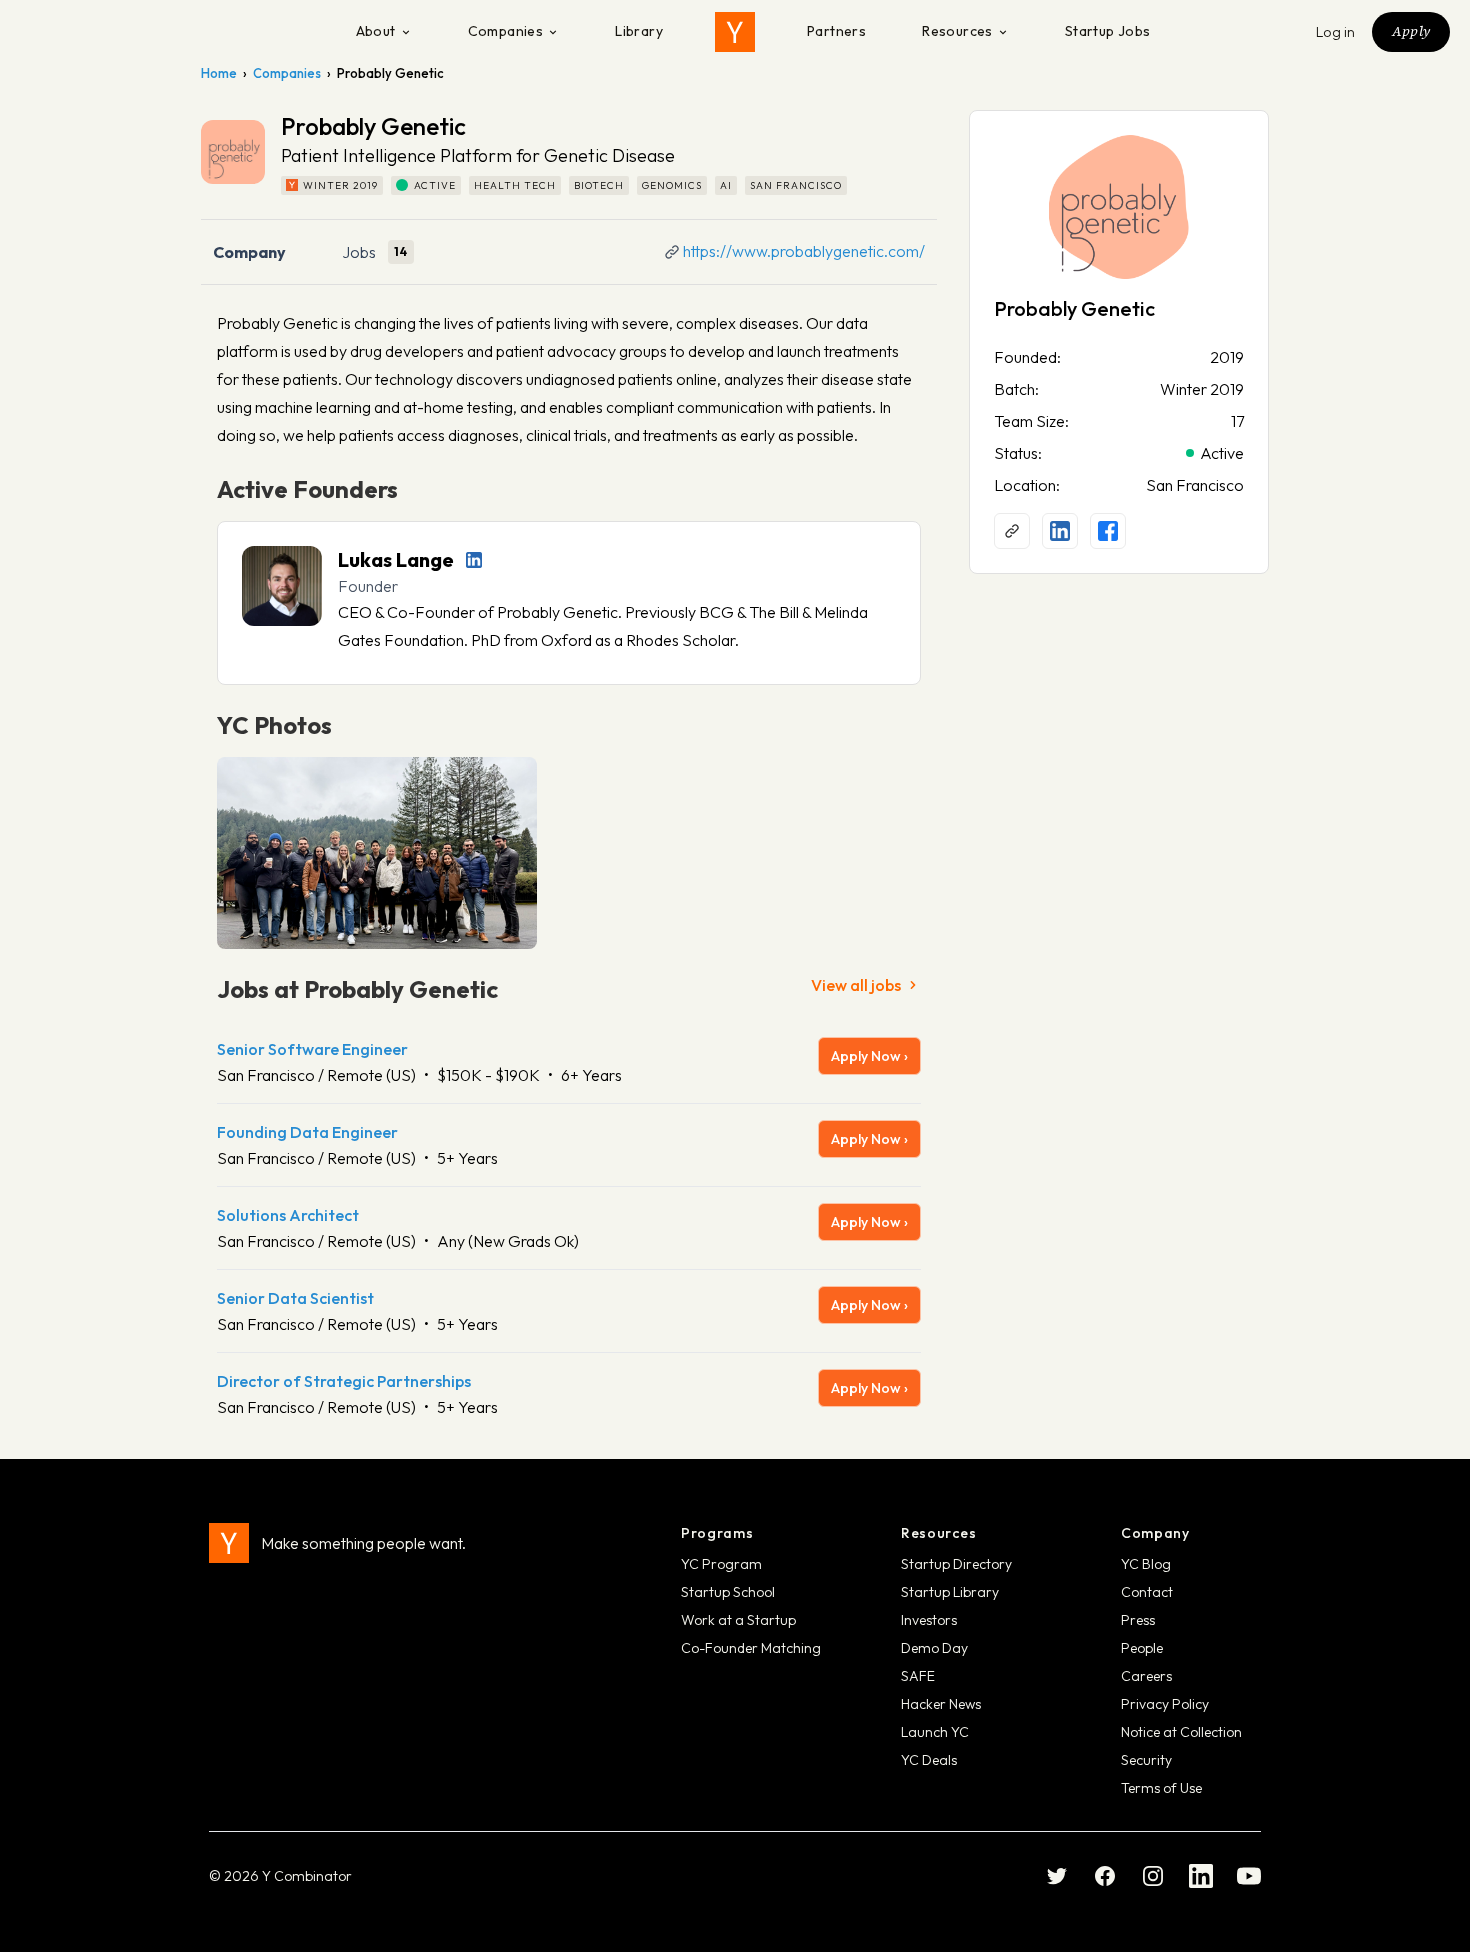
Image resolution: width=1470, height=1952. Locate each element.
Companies (506, 31)
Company (249, 252)
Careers (1146, 1676)
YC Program (721, 1564)
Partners (836, 31)
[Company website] (1012, 531)
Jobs (359, 252)
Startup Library (950, 1592)
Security (1146, 1760)
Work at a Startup (738, 1620)
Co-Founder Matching (751, 1648)
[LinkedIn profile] (474, 560)
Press (1138, 1620)
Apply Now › (869, 1056)
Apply (1411, 31)
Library (639, 31)
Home (219, 73)
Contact (1147, 1592)
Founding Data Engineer (307, 1132)
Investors (929, 1620)
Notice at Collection (1181, 1732)
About (376, 31)
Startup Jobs (1108, 31)
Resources (957, 31)
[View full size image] (377, 853)
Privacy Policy (1165, 1704)
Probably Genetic (1074, 308)
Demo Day (934, 1648)
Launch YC (935, 1732)
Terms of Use (1161, 1788)
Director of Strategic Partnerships (344, 1381)
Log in (1336, 32)
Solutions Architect (288, 1215)
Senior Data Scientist (295, 1298)
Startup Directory (956, 1564)
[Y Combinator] (735, 32)
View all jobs (856, 985)
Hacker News (941, 1704)
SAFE (918, 1676)
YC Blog (1146, 1564)
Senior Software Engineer (312, 1049)
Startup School (728, 1592)
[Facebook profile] (1108, 531)
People (1142, 1648)
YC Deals (929, 1760)
